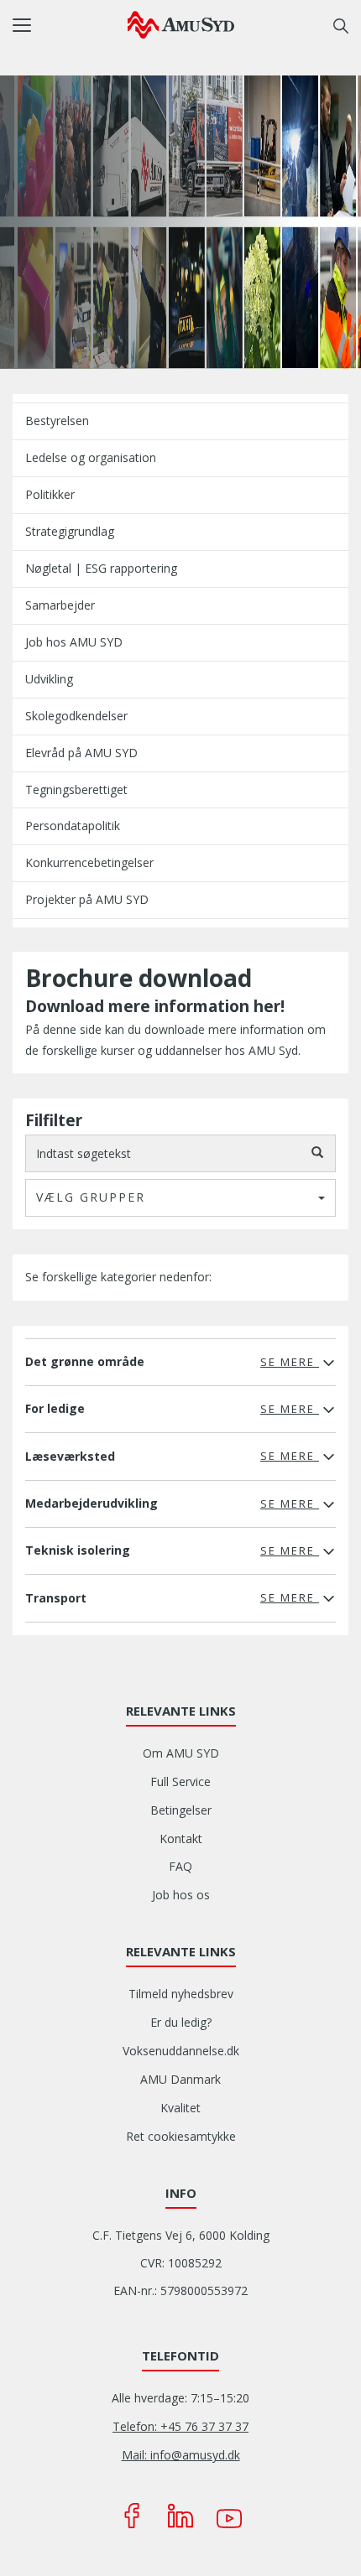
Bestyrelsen (57, 421)
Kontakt (181, 1839)
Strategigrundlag (70, 531)
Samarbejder (60, 605)
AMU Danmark (180, 2079)
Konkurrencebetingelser (89, 862)
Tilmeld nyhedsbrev (181, 1994)
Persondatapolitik (73, 826)
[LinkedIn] (180, 2516)
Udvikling (49, 679)
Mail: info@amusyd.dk (181, 2455)
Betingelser (181, 1810)
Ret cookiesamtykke (181, 2136)
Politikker (50, 494)
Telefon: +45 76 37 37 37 (180, 2426)
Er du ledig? (181, 2022)
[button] (70, 25)
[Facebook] (132, 2516)
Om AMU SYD (181, 1753)
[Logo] (181, 24)
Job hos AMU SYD (74, 642)
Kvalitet (180, 2108)
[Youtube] (229, 2516)
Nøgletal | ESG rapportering (101, 568)
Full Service (180, 1781)
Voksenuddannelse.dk (181, 2051)
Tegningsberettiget (76, 789)
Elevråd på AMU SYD (81, 753)
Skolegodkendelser (76, 716)
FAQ (180, 1866)
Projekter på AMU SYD (87, 899)
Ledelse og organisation (91, 457)
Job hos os (181, 1895)
